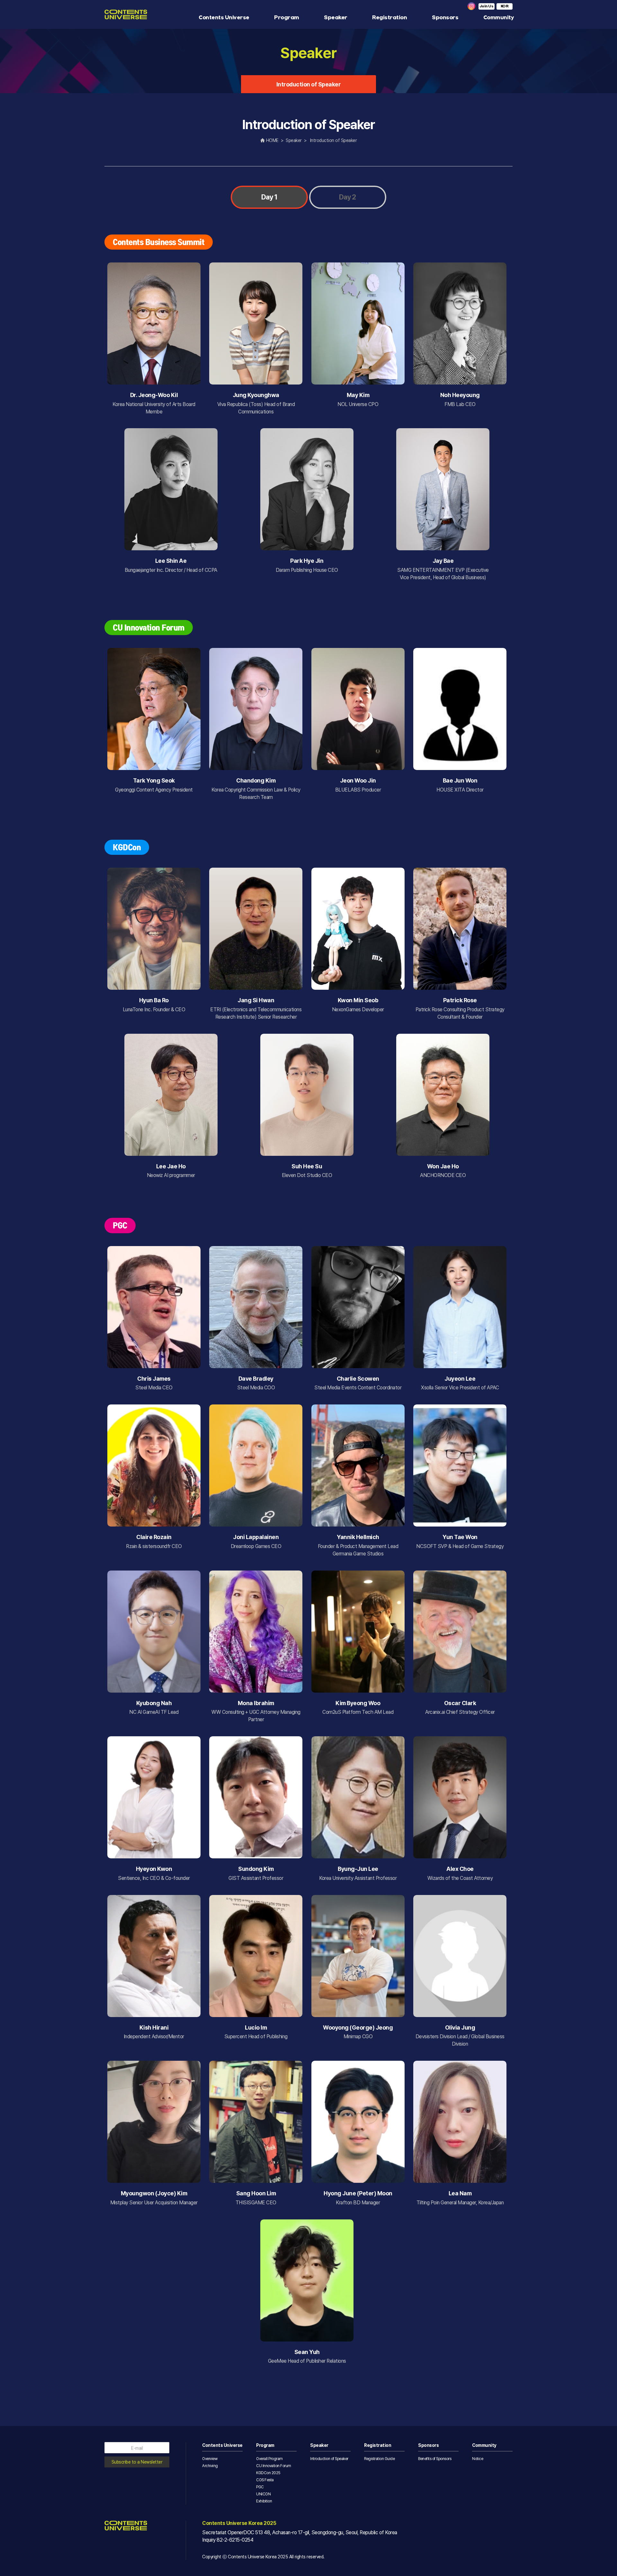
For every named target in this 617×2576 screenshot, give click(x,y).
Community (499, 18)
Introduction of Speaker (309, 84)
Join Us (487, 6)
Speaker (336, 18)
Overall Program (269, 2459)
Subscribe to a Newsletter (137, 2462)
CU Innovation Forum (274, 2466)
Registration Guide (379, 2459)
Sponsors (445, 18)
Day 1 (269, 197)
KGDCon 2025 (268, 2473)
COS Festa (265, 2480)
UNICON (263, 2494)
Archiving (210, 2466)
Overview (210, 2459)
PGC (260, 2487)
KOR (505, 6)
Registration (389, 18)
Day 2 (348, 197)
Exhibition (264, 2501)
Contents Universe (224, 18)
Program (287, 18)
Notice (478, 2459)
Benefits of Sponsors (435, 2459)
